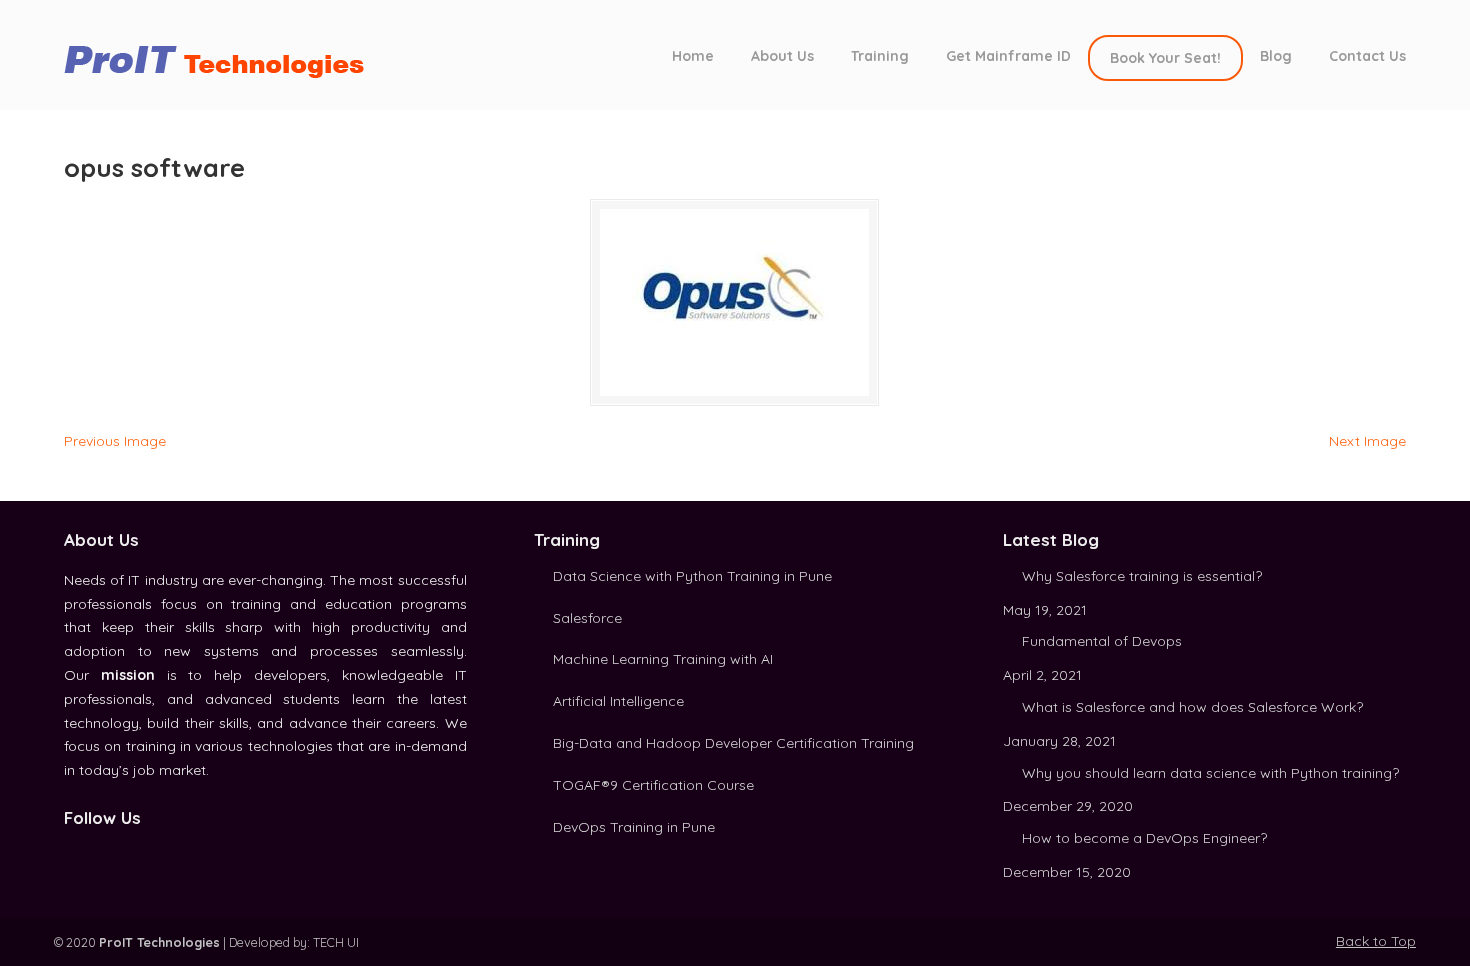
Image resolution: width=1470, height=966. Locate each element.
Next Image (1367, 441)
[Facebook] (73, 853)
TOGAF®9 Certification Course (653, 785)
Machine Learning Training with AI (663, 659)
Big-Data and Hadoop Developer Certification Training (733, 743)
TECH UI (336, 942)
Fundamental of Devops (1102, 641)
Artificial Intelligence (618, 701)
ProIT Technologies (224, 53)
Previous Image (115, 441)
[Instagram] (117, 853)
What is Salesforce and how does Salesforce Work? (1192, 707)
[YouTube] (140, 853)
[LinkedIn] (95, 853)
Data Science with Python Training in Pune (692, 576)
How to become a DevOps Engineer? (1144, 838)
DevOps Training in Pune (634, 827)
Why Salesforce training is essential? (1142, 576)
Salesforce (587, 618)
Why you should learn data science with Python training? (1210, 773)
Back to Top (1376, 941)
